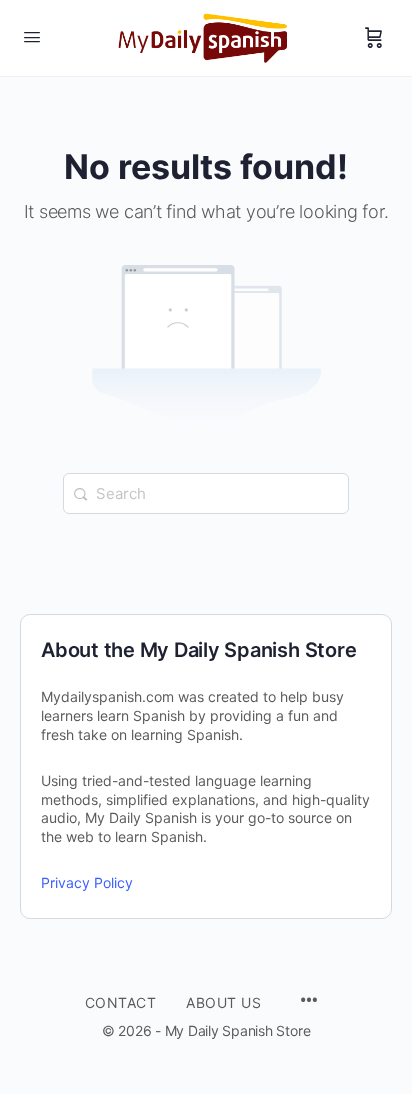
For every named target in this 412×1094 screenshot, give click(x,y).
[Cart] (374, 38)
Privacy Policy (87, 882)
